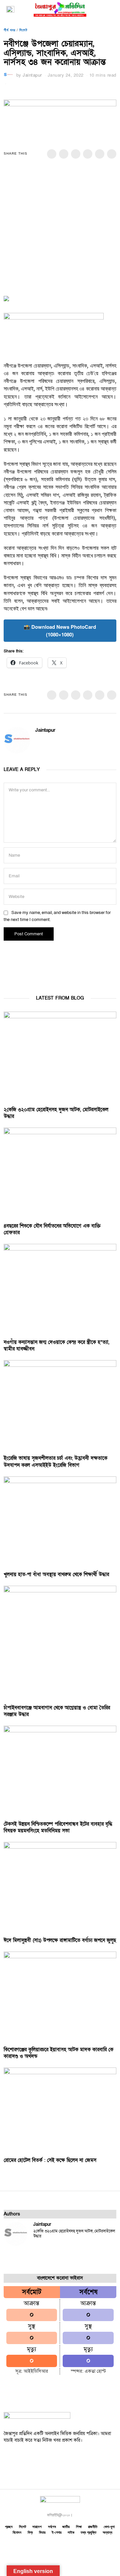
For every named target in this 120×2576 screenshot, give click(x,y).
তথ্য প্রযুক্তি (88, 2532)
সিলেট (23, 30)
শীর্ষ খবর (9, 30)
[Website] (48, 741)
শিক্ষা (79, 2527)
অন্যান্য (107, 2532)
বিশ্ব (30, 2532)
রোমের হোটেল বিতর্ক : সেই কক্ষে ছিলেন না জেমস (50, 2160)
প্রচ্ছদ (9, 2527)
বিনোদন (17, 2532)
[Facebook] (52, 154)
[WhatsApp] (63, 2457)
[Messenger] (64, 154)
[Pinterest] (88, 154)
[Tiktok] (49, 2457)
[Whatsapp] (100, 154)
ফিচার (42, 2532)
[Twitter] (76, 154)
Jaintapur (32, 75)
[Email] (112, 154)
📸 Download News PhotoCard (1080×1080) (60, 631)
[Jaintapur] (16, 2234)
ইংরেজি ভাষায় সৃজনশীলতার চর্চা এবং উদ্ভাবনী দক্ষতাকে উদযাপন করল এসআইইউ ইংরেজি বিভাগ (55, 1461)
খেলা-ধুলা (109, 2527)
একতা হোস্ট (95, 2371)
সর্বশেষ (52, 2527)
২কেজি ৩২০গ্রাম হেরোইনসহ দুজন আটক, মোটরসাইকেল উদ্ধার (74, 2234)
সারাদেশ (37, 2527)
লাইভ (71, 2532)
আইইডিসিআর (36, 2371)
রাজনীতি (93, 2527)
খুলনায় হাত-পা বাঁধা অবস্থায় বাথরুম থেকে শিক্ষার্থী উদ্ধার (56, 1574)
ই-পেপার (56, 2532)
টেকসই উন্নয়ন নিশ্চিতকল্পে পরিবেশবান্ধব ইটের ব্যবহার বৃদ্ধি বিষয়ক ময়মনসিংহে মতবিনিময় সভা (58, 1827)
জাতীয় (66, 2527)
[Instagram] (35, 2457)
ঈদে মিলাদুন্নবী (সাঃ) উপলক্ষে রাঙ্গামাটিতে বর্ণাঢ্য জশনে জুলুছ (60, 1940)
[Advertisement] (60, 232)
